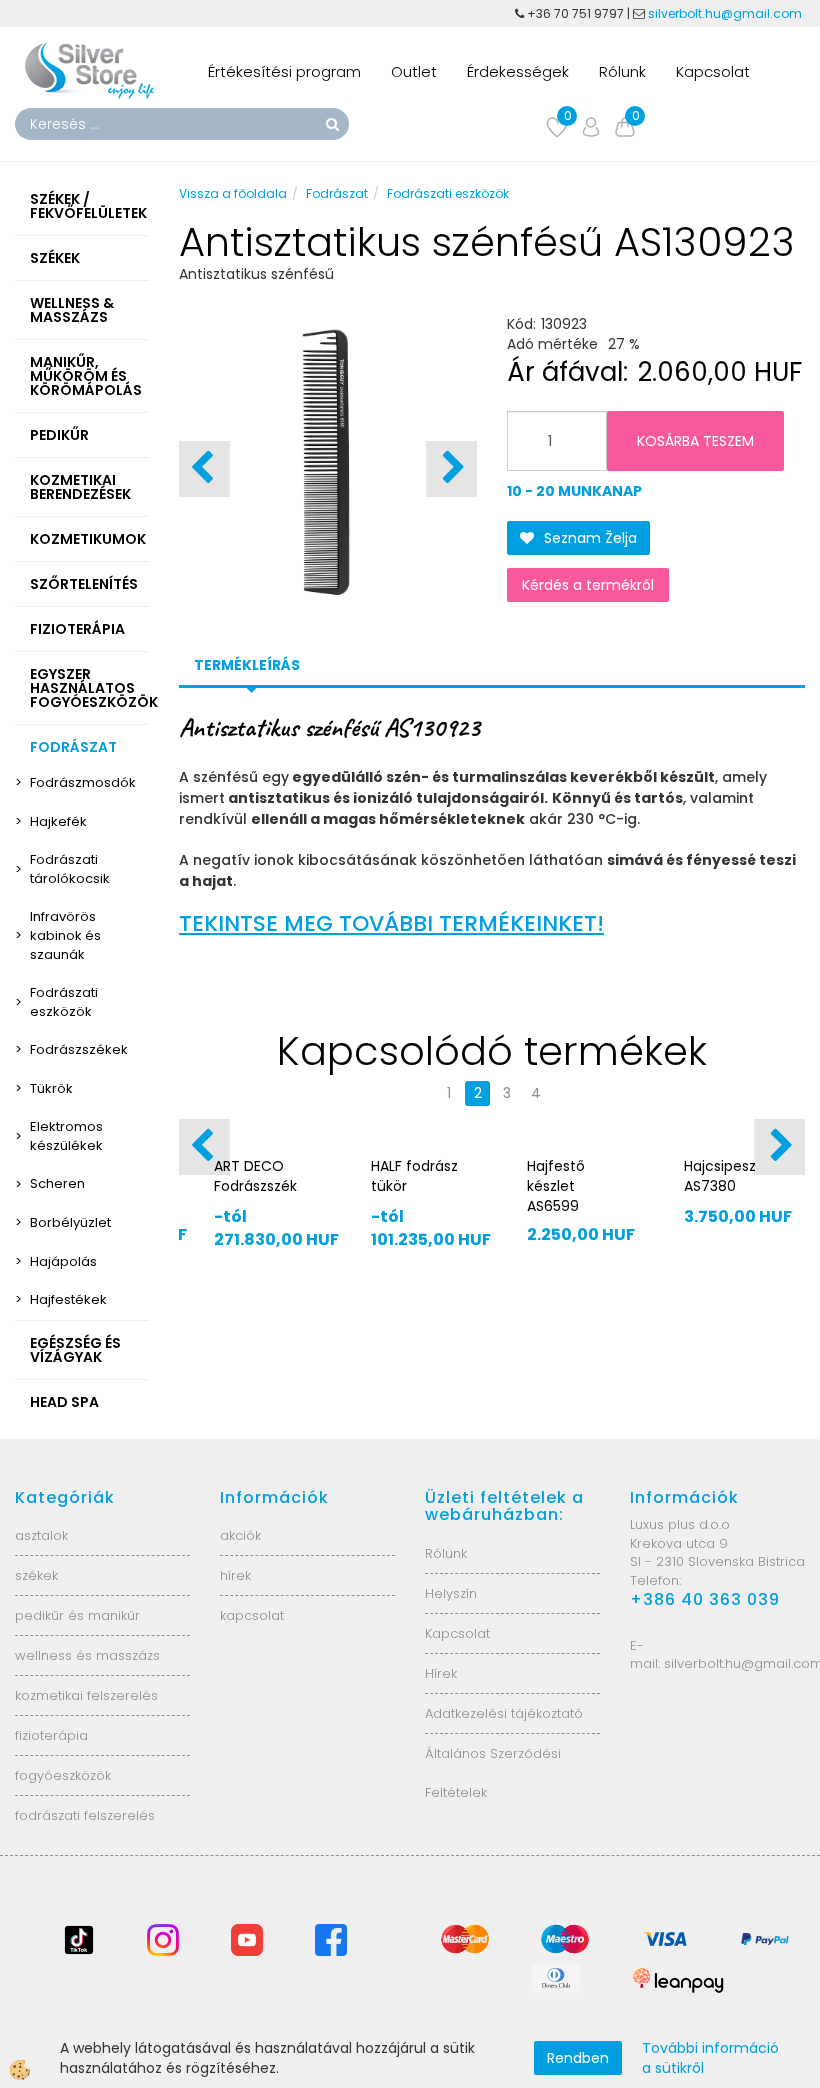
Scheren (57, 1183)
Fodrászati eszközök (64, 1002)
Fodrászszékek (79, 1049)
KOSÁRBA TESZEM (695, 441)
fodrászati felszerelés (85, 1815)
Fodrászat (337, 193)
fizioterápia (51, 1735)
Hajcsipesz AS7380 (720, 1176)
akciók (240, 1535)
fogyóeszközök (63, 1775)
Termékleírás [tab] (247, 665)
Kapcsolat (713, 71)
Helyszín (451, 1593)
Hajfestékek (68, 1299)
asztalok (41, 1535)
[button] (451, 469)
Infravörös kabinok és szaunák (65, 935)
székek (36, 1575)
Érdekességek (518, 71)
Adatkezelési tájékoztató (504, 1713)
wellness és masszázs (87, 1655)
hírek (235, 1575)
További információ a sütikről (710, 2058)
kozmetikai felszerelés (86, 1695)
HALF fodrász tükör (414, 1176)
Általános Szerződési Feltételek (493, 1773)
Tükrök (51, 1088)
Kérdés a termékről (588, 585)
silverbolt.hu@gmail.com (726, 13)
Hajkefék (58, 821)
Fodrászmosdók (83, 782)
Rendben (578, 2058)
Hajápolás (63, 1261)
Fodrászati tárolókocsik (70, 869)
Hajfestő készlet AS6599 (556, 1186)
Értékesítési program (284, 71)
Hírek (441, 1673)
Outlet (414, 71)
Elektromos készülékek (66, 1136)
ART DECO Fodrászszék (255, 1176)
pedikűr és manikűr (77, 1615)
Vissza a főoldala (233, 193)
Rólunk (622, 71)
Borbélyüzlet (70, 1222)
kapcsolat (252, 1615)
